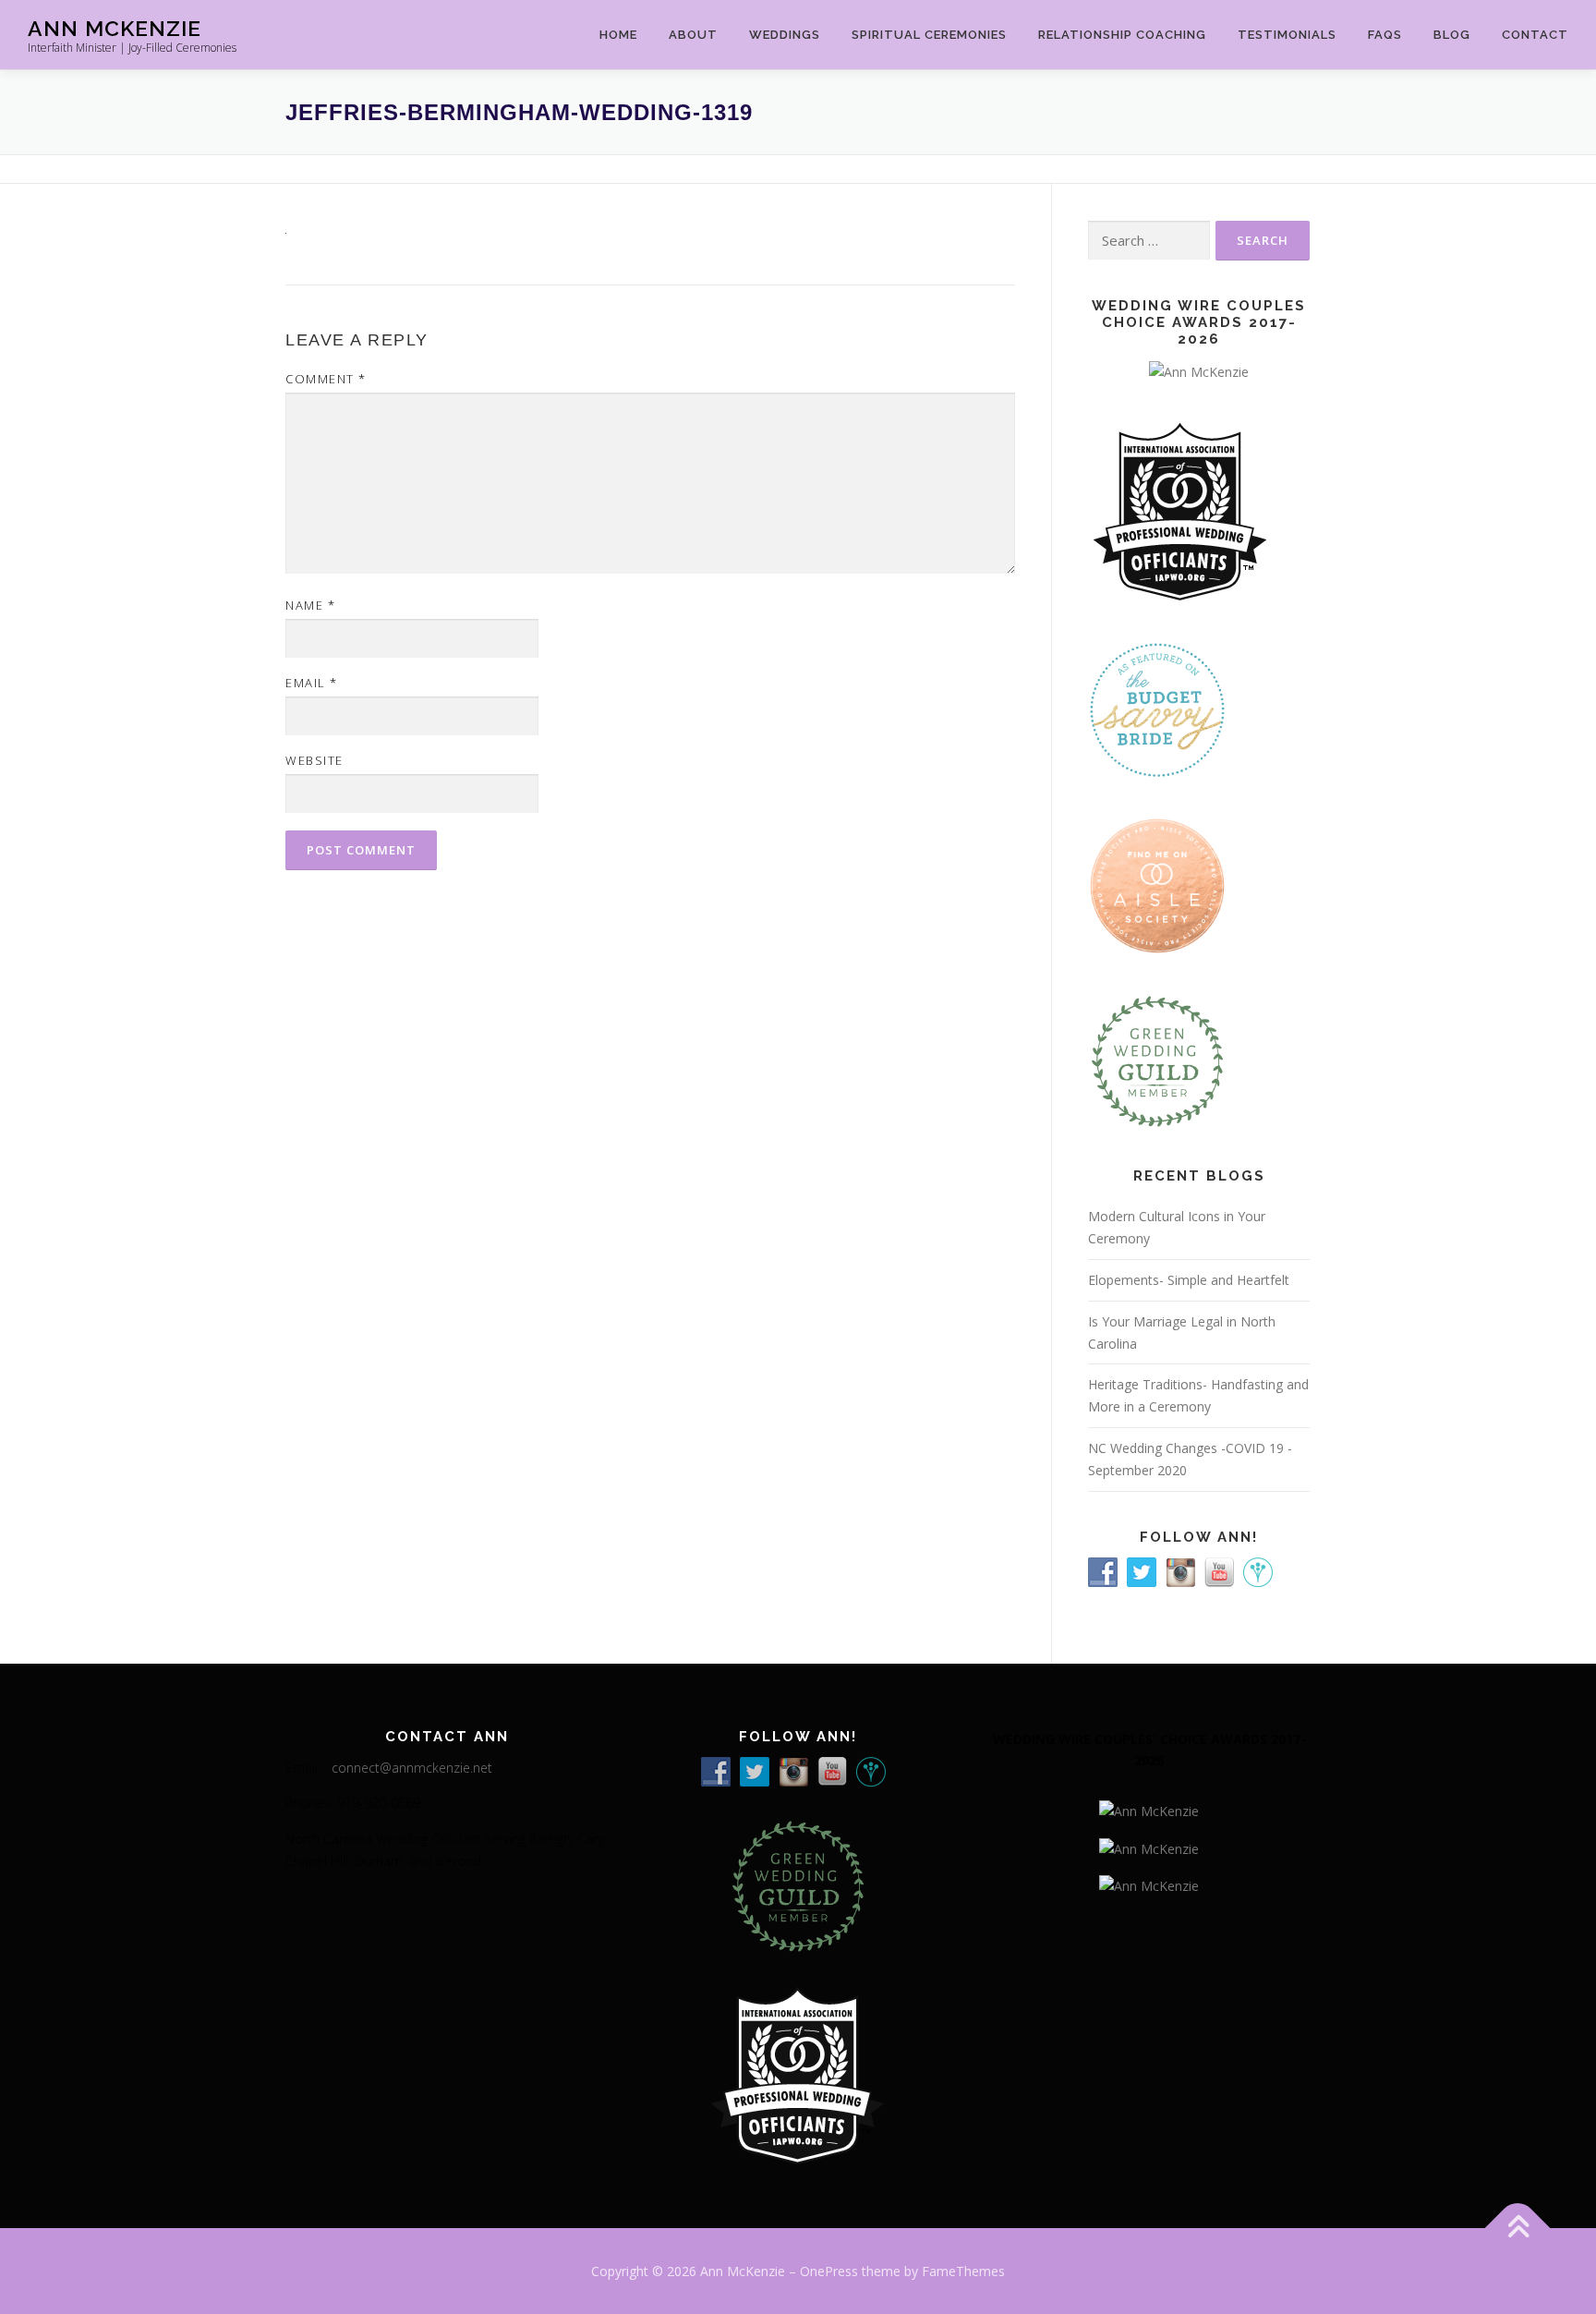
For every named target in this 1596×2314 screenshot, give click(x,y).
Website (314, 760)
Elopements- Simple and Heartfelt (1189, 1280)
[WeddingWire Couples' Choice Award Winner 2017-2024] (1149, 1884)
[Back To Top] (1518, 2228)
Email (312, 683)
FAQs (1385, 35)
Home (618, 35)
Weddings (785, 35)
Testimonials (1287, 35)
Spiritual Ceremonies (929, 35)
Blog (1452, 35)
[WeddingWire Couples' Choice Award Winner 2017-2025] (1149, 1847)
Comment (326, 379)
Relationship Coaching (1122, 35)
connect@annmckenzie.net (412, 1768)
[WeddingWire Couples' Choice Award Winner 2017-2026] (1149, 1810)
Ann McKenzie (115, 28)
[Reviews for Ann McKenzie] (1157, 1060)
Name (310, 605)
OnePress (829, 2271)
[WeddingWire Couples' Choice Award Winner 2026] (1199, 370)
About (693, 35)
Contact (1535, 35)
